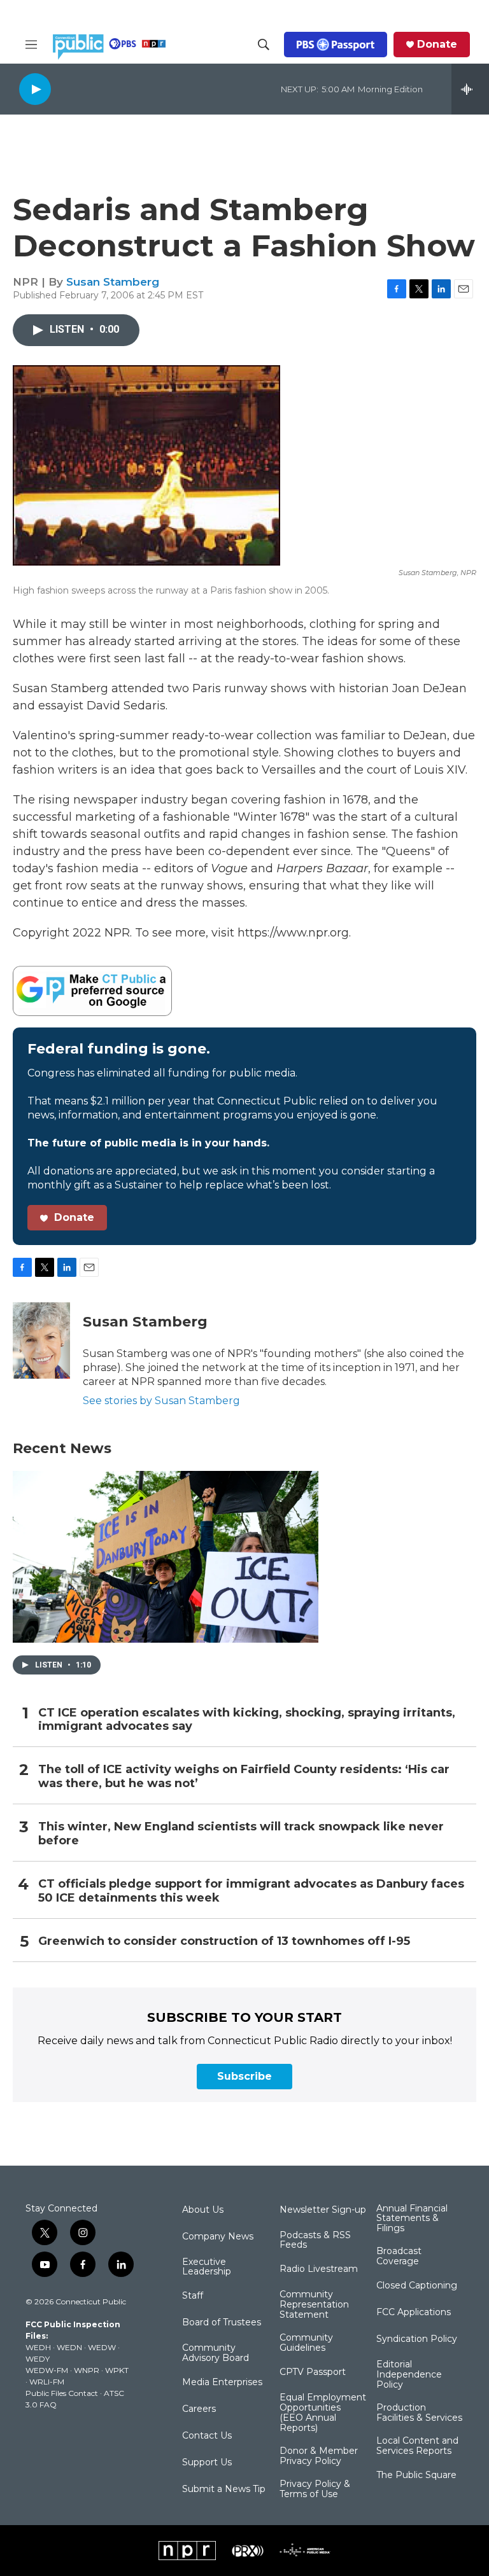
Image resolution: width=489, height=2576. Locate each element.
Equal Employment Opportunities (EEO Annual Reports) (323, 2413)
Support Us (207, 2463)
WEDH (38, 2347)
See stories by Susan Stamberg (161, 1401)
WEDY (38, 2359)
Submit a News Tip (224, 2489)
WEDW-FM (47, 2370)
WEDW (102, 2347)
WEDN (69, 2347)
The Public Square (416, 2475)
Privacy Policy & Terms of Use (315, 2489)
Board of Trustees (222, 2323)
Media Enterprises (222, 2383)
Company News (218, 2237)
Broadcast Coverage (399, 2257)
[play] (35, 89)
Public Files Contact (62, 2393)
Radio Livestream (319, 2269)
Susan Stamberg (113, 282)
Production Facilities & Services (419, 2413)
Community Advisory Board (216, 2353)
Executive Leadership (207, 2267)
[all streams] (470, 89)
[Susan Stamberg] (41, 1340)
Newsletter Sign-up (323, 2210)
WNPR (87, 2370)
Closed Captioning (417, 2286)
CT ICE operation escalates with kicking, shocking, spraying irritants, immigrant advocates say (247, 1720)
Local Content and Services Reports (417, 2446)
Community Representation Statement (314, 2305)
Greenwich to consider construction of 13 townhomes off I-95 (224, 1941)
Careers (199, 2409)
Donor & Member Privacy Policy (319, 2456)
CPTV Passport (313, 2372)
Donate (437, 45)
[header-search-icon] (264, 45)
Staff (193, 2296)
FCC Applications (414, 2313)
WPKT (117, 2370)
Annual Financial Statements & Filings (412, 2219)
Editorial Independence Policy (409, 2375)
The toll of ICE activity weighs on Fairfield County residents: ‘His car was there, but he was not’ (244, 1777)
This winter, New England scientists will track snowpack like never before (241, 1834)
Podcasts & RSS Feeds (315, 2241)
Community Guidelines (306, 2343)
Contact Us (207, 2436)
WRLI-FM (47, 2382)
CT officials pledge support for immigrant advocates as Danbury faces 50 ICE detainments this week (251, 1891)
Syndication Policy (417, 2339)
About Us (203, 2210)
